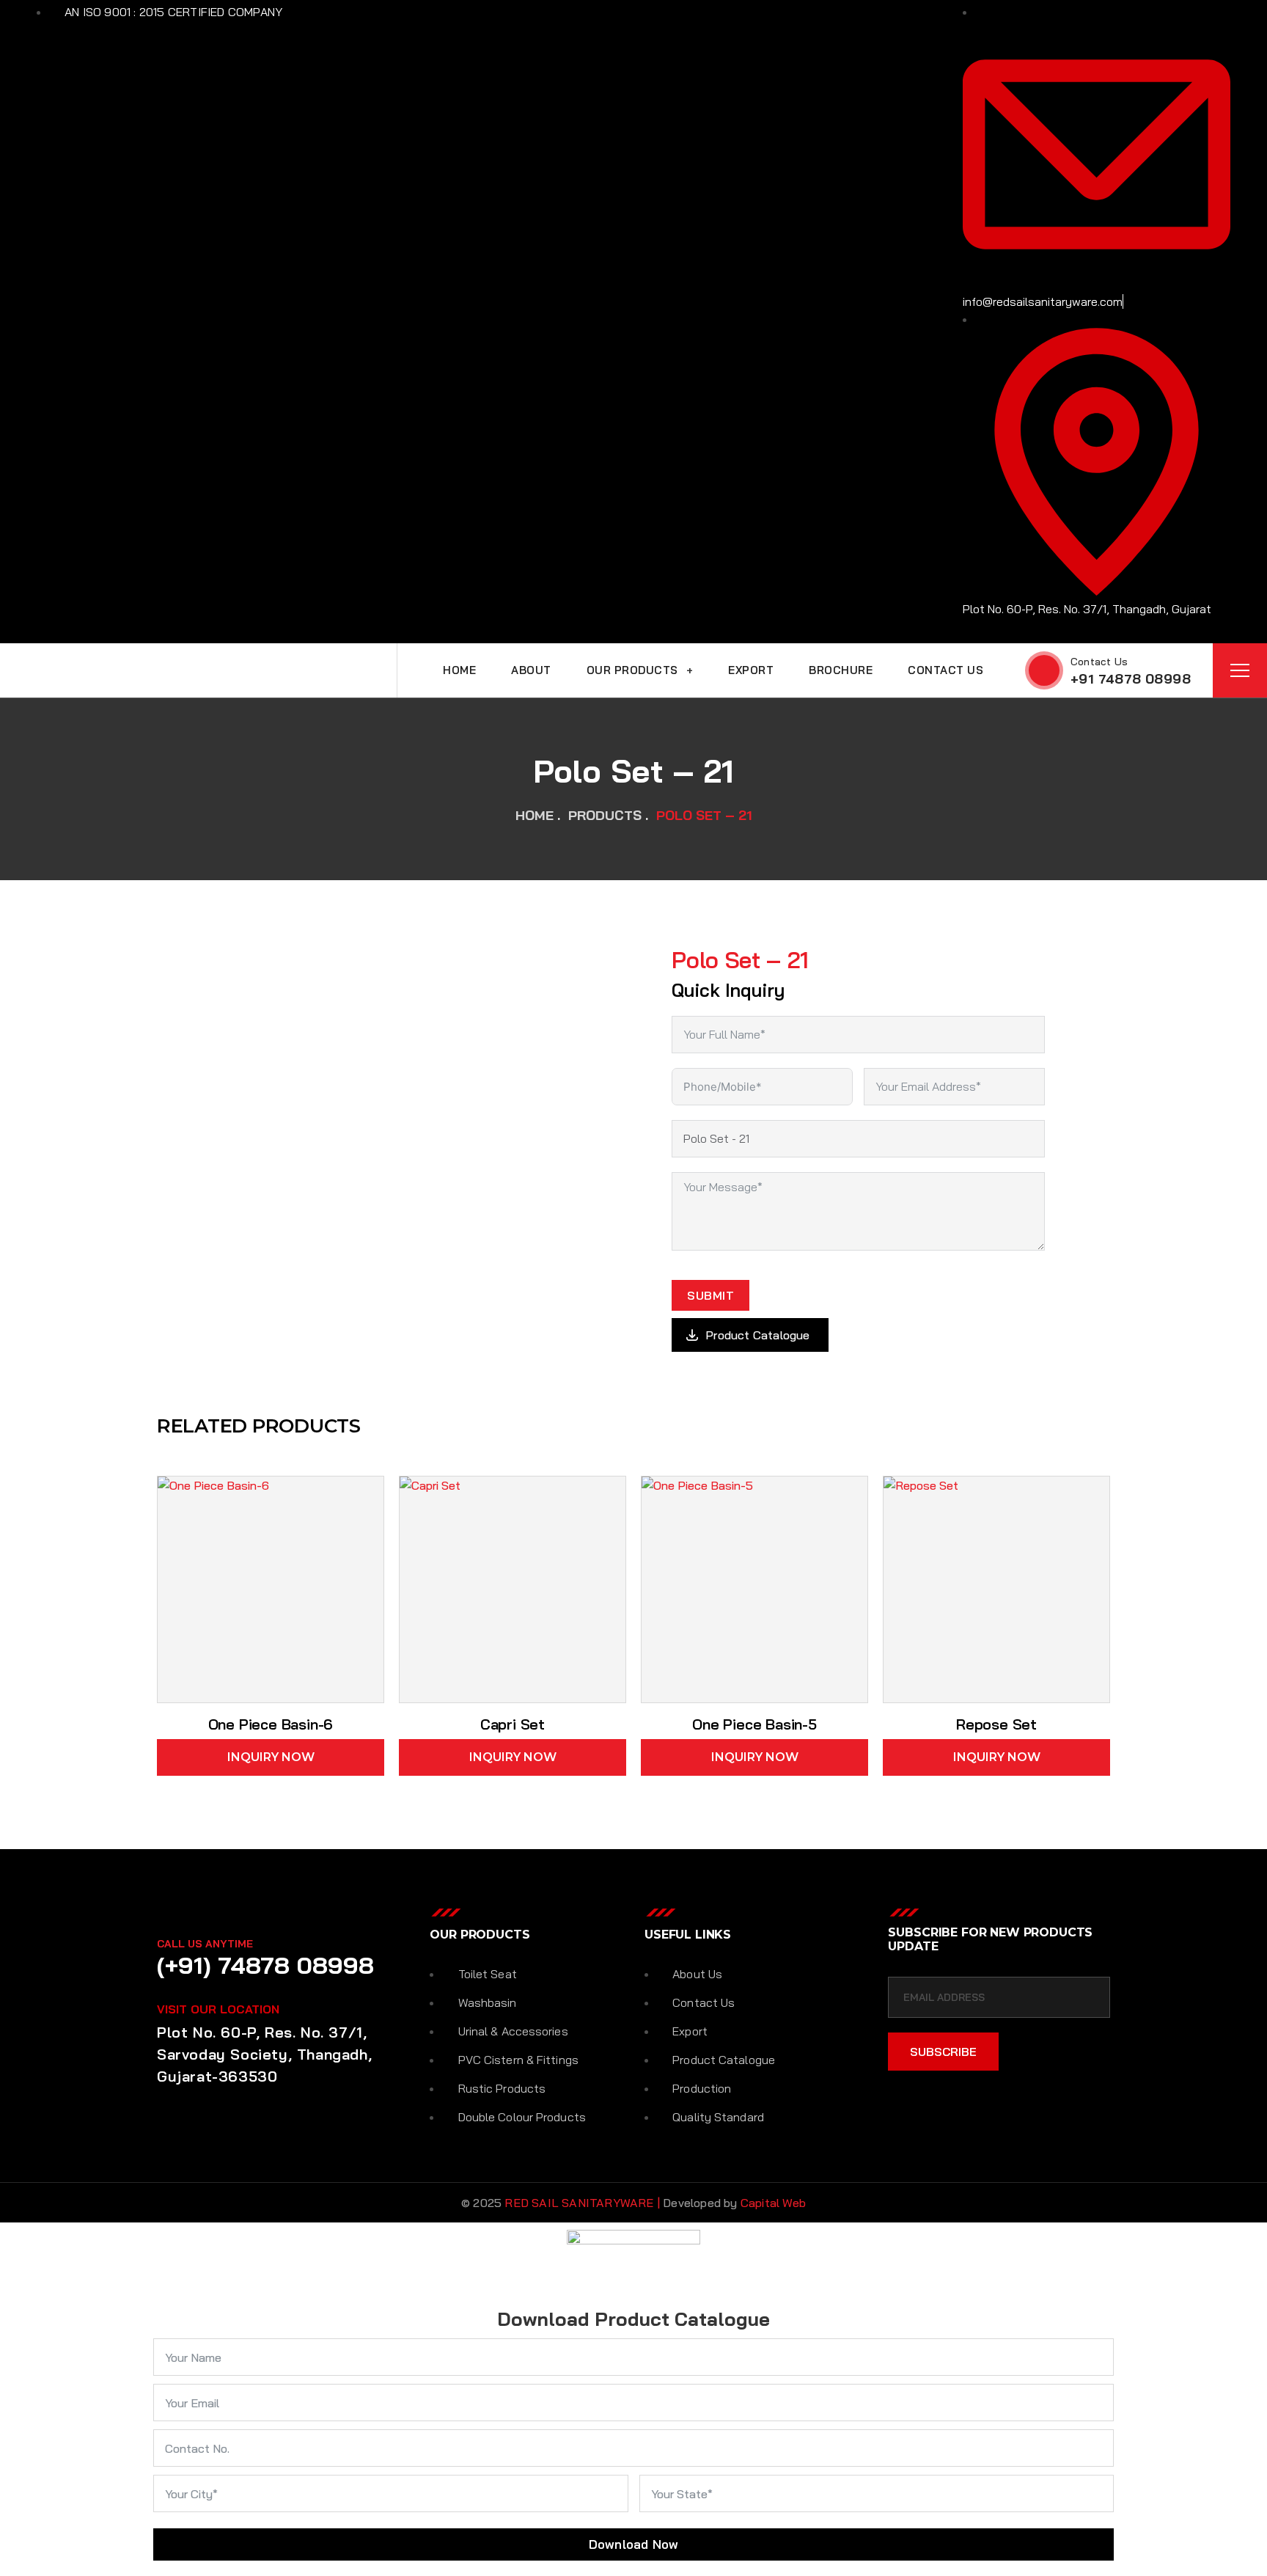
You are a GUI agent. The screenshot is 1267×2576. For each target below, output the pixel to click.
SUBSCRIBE (943, 2052)
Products (605, 815)
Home (535, 815)
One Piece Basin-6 (271, 1724)
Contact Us (1099, 662)
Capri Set (513, 1724)
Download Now (633, 2544)
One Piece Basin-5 (754, 1724)
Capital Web (773, 2203)
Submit (710, 1295)
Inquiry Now (271, 1757)
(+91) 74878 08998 (265, 1965)
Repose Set (996, 1724)
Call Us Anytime (205, 1944)
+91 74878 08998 (1131, 679)
